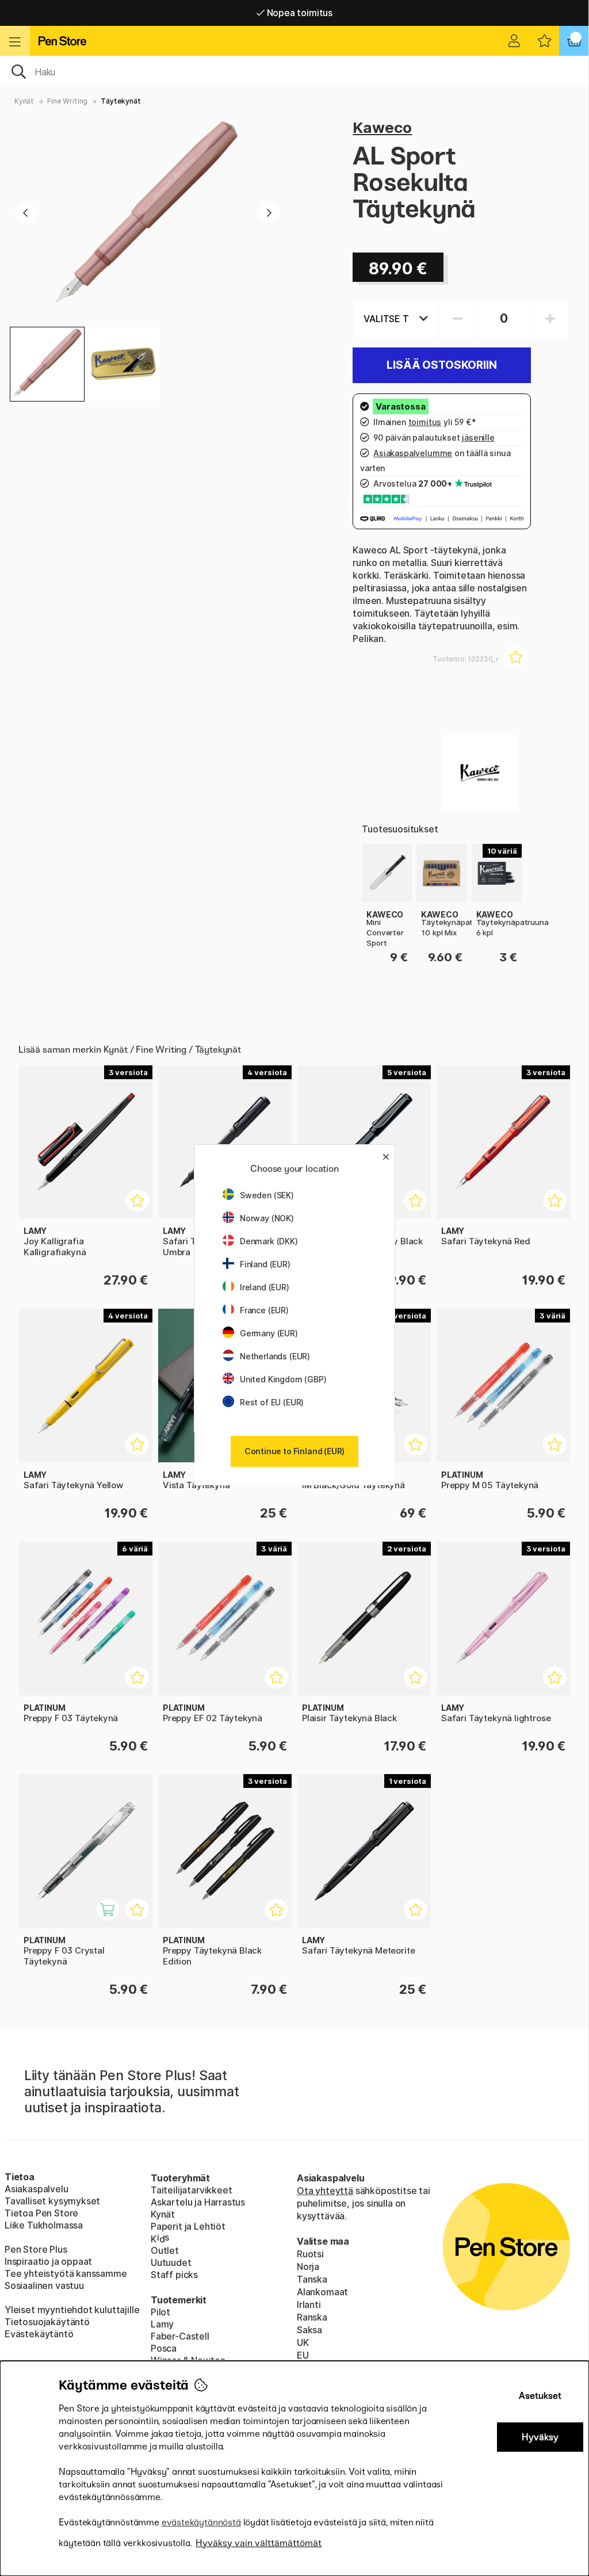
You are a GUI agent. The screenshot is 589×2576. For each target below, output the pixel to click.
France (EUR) (264, 1310)
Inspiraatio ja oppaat (48, 2261)
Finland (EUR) (265, 1264)
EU (303, 2355)
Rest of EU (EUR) (272, 1402)
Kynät (24, 101)
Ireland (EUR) (265, 1287)
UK (303, 2342)
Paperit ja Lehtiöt (188, 2226)
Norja (308, 2267)
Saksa (309, 2330)
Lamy (162, 2324)
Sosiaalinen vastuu (44, 2285)
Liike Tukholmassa (44, 2225)
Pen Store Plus (36, 2249)
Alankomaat (322, 2292)
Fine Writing (67, 101)
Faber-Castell (180, 2336)
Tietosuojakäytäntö (47, 2322)
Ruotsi (310, 2254)
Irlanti (309, 2304)
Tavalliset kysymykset (52, 2201)
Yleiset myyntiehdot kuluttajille (72, 2310)
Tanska (312, 2279)
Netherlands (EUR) (275, 1356)
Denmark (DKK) (269, 1241)
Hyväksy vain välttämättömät (259, 2543)
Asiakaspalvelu (37, 2189)
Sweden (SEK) (267, 1195)
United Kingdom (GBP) (283, 1379)
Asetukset (540, 2396)
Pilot (160, 2312)
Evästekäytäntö (39, 2334)
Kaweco (382, 127)
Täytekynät (121, 101)
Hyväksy (540, 2437)
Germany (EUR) (269, 1333)
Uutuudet (171, 2262)
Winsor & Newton (188, 2360)
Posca (164, 2348)
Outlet (165, 2250)
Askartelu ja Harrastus (198, 2202)
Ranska (312, 2317)
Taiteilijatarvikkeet (191, 2190)
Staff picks (174, 2275)
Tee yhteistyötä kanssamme (66, 2273)
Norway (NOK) (267, 1218)
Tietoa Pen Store (41, 2213)
